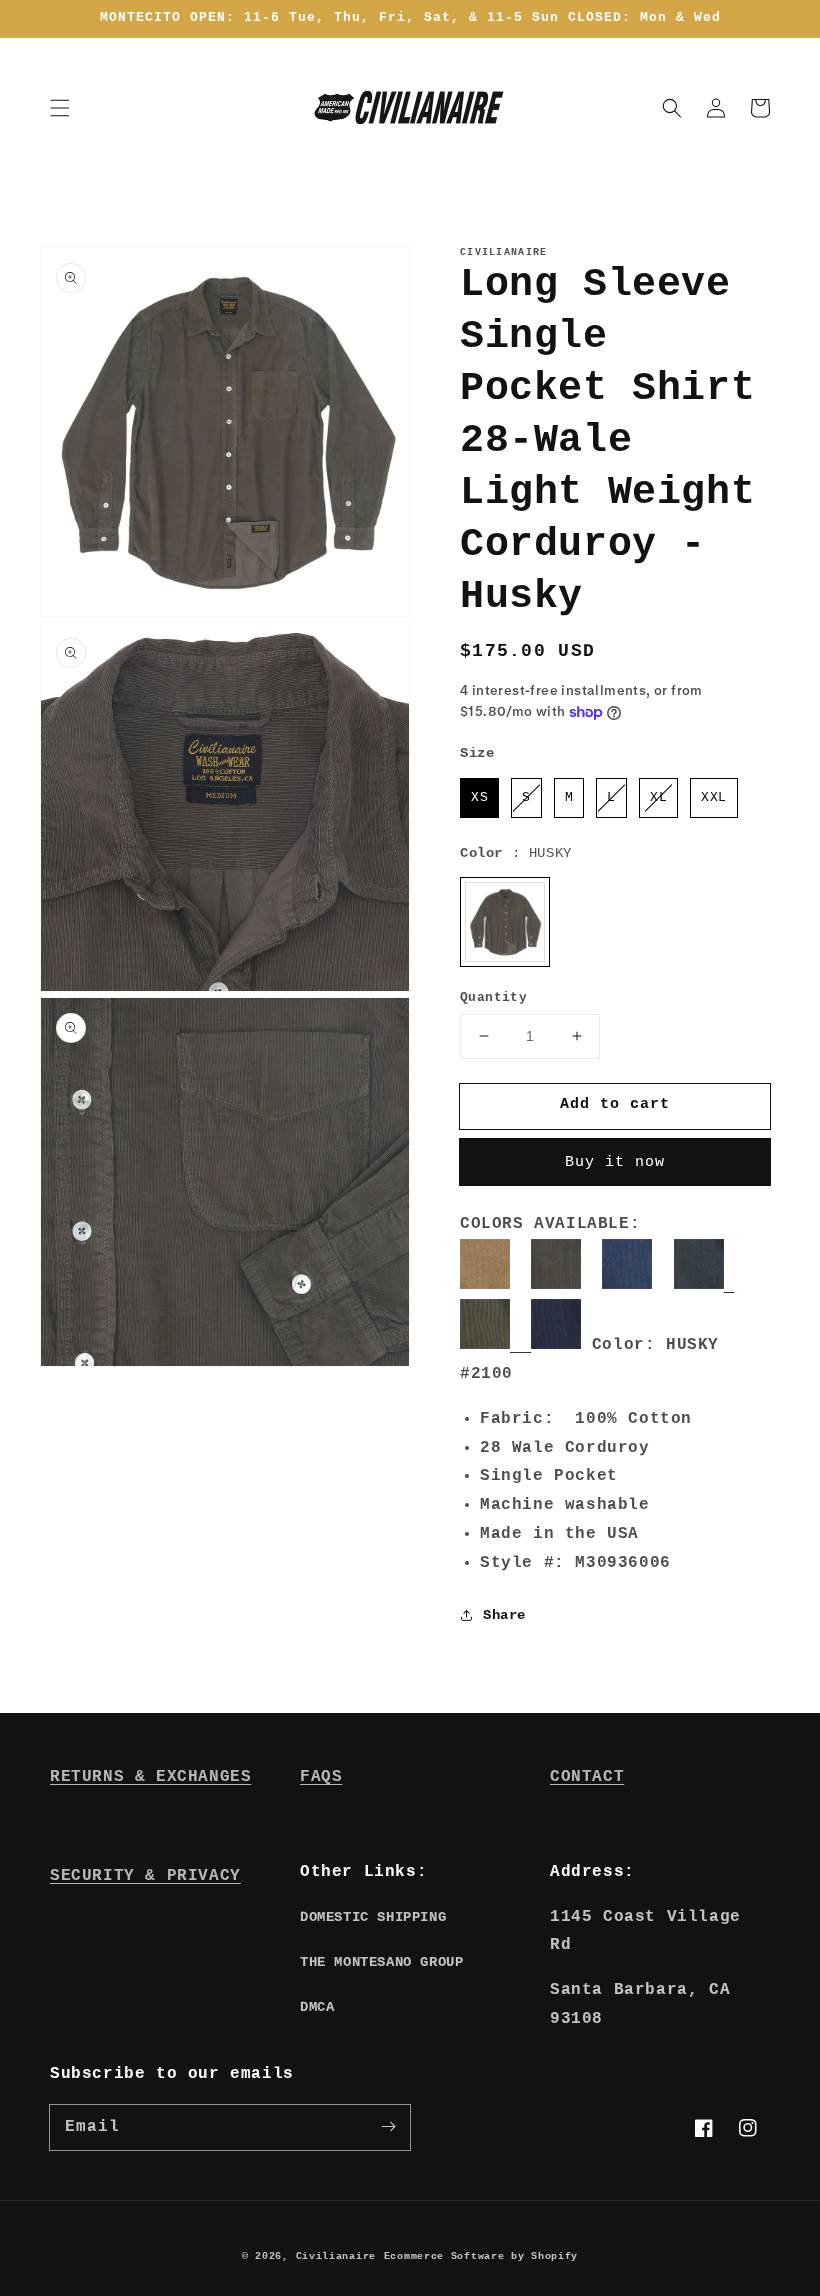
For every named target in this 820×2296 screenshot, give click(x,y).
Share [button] (504, 1615)
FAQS (321, 1777)
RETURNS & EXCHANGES (150, 1777)
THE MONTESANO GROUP (381, 1962)
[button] (60, 108)
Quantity (493, 997)
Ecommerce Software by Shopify (481, 2256)
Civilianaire (336, 2256)
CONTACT (587, 1777)
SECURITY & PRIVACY (145, 1876)
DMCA (317, 2007)
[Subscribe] (388, 2127)
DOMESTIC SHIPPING (373, 1917)
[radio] (479, 798)
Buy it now (615, 1162)
